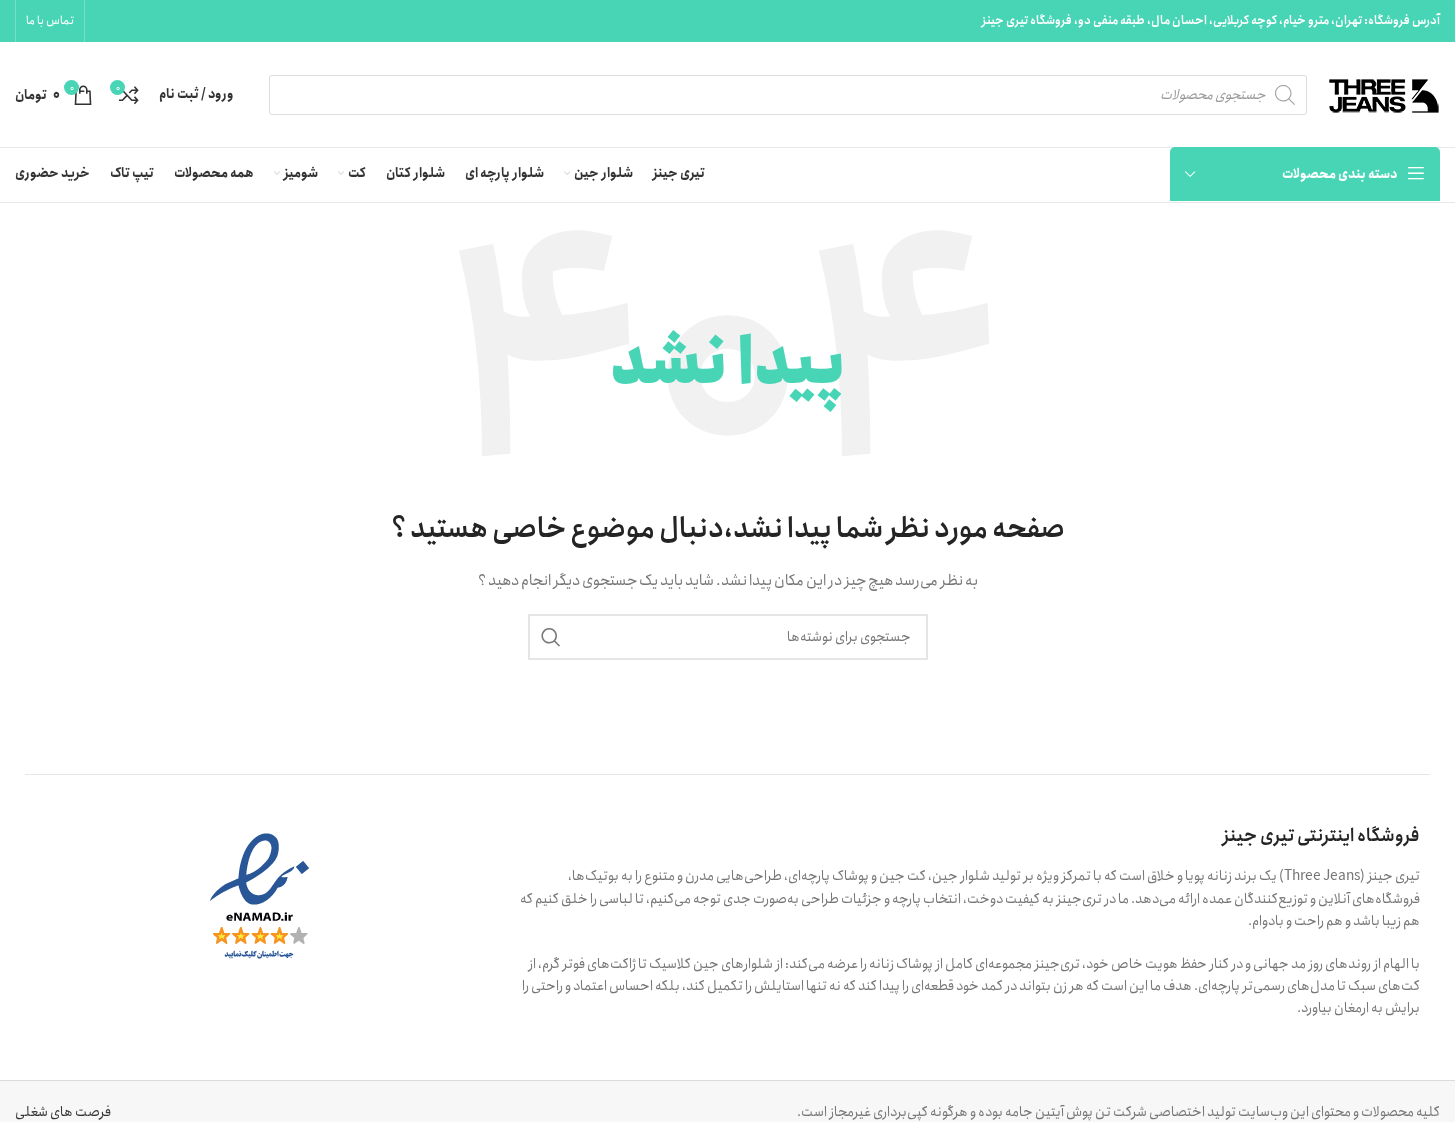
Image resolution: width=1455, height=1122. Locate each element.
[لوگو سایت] (1383, 93)
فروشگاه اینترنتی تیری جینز (1321, 836)
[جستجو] (551, 637)
